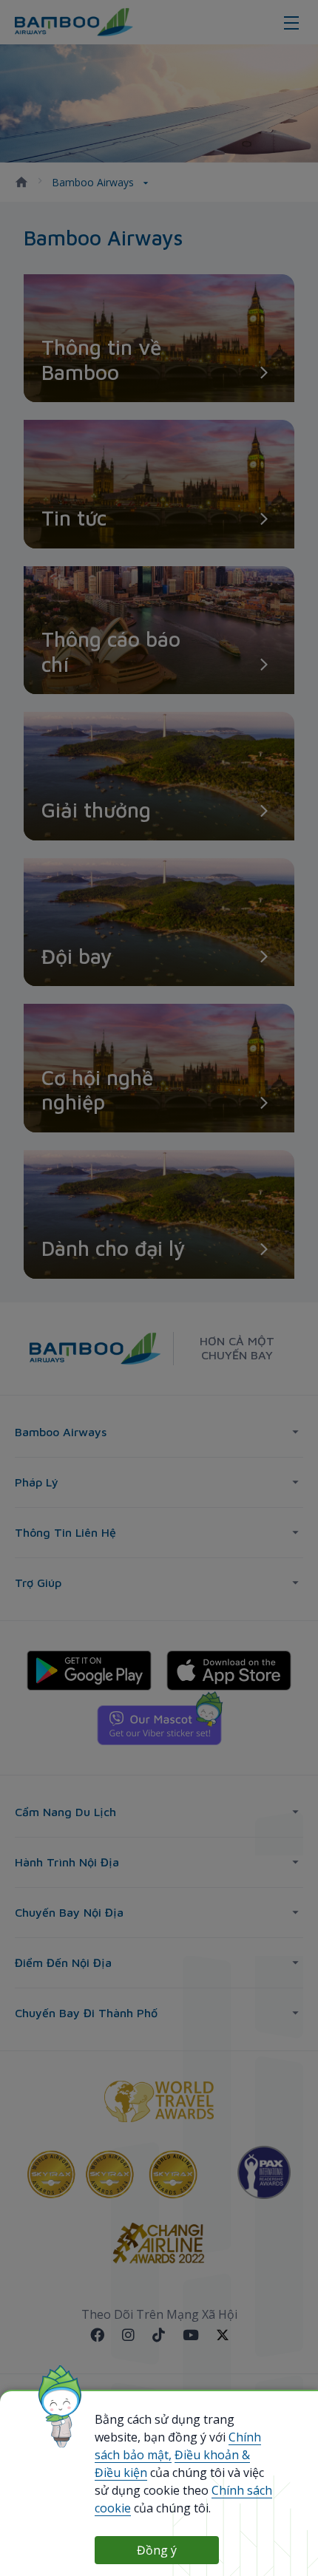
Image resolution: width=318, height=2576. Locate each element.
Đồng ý (157, 2550)
